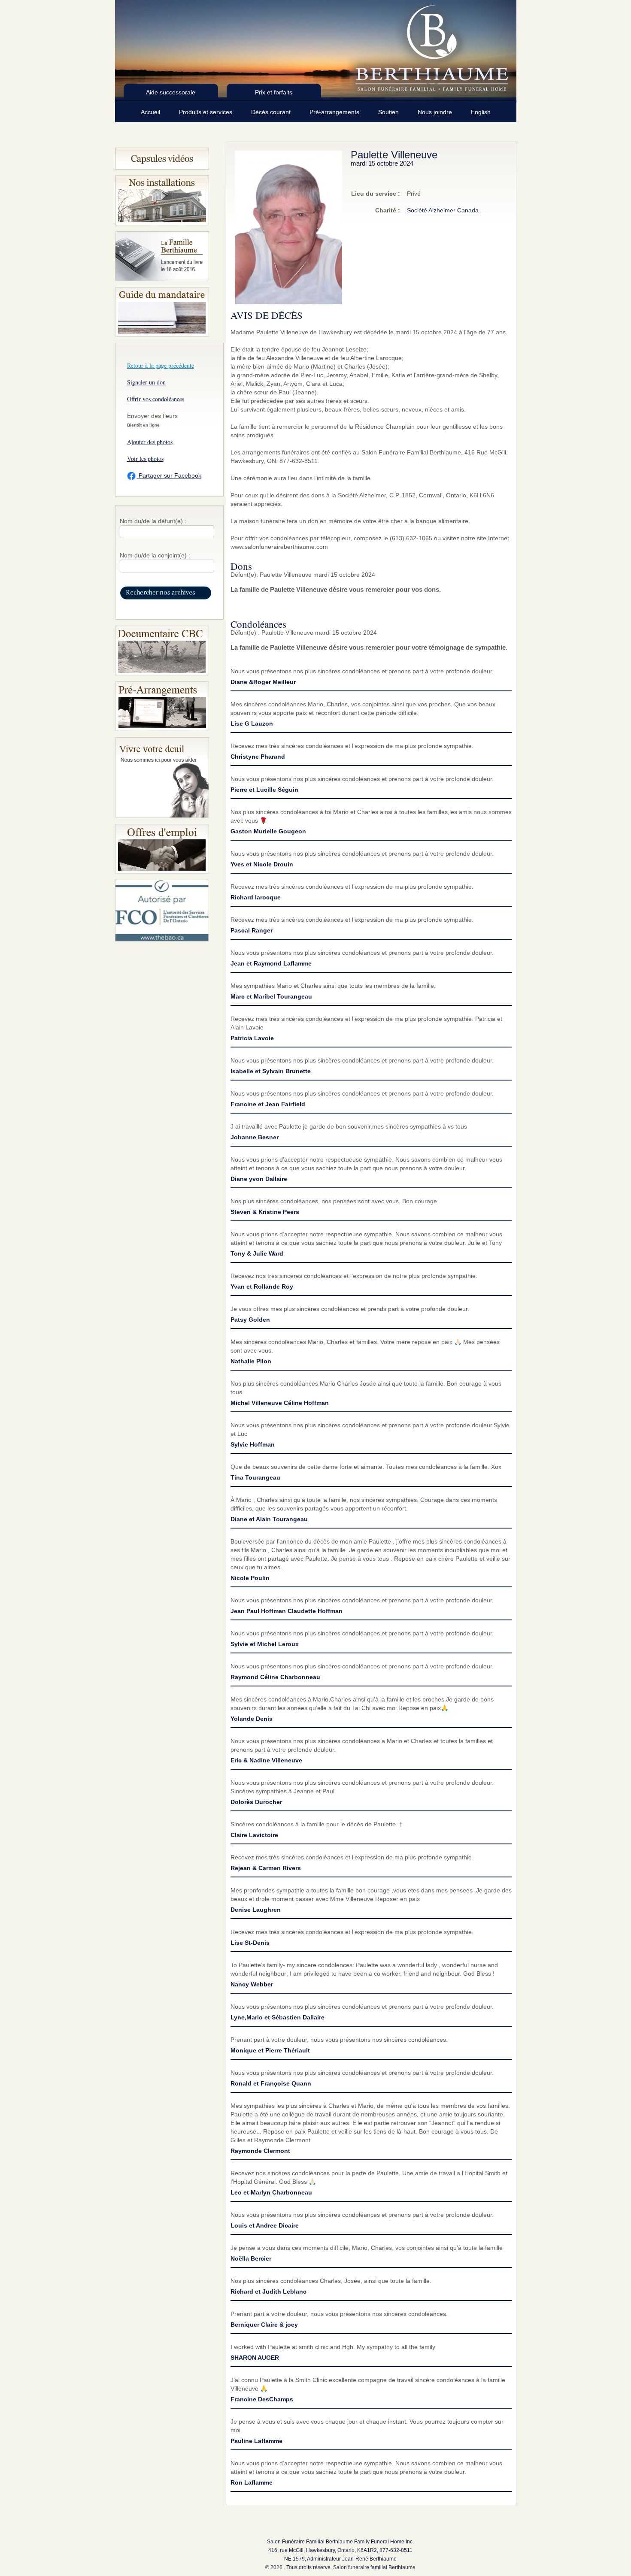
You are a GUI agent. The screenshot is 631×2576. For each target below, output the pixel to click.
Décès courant (272, 112)
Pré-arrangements (335, 112)
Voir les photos (145, 459)
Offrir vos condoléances (156, 399)
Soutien (389, 112)
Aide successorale (171, 92)
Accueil (151, 112)
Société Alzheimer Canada (443, 210)
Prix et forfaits (274, 92)
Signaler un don (146, 382)
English (481, 112)
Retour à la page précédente (161, 365)
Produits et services (206, 112)
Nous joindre (436, 112)
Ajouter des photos (150, 442)
